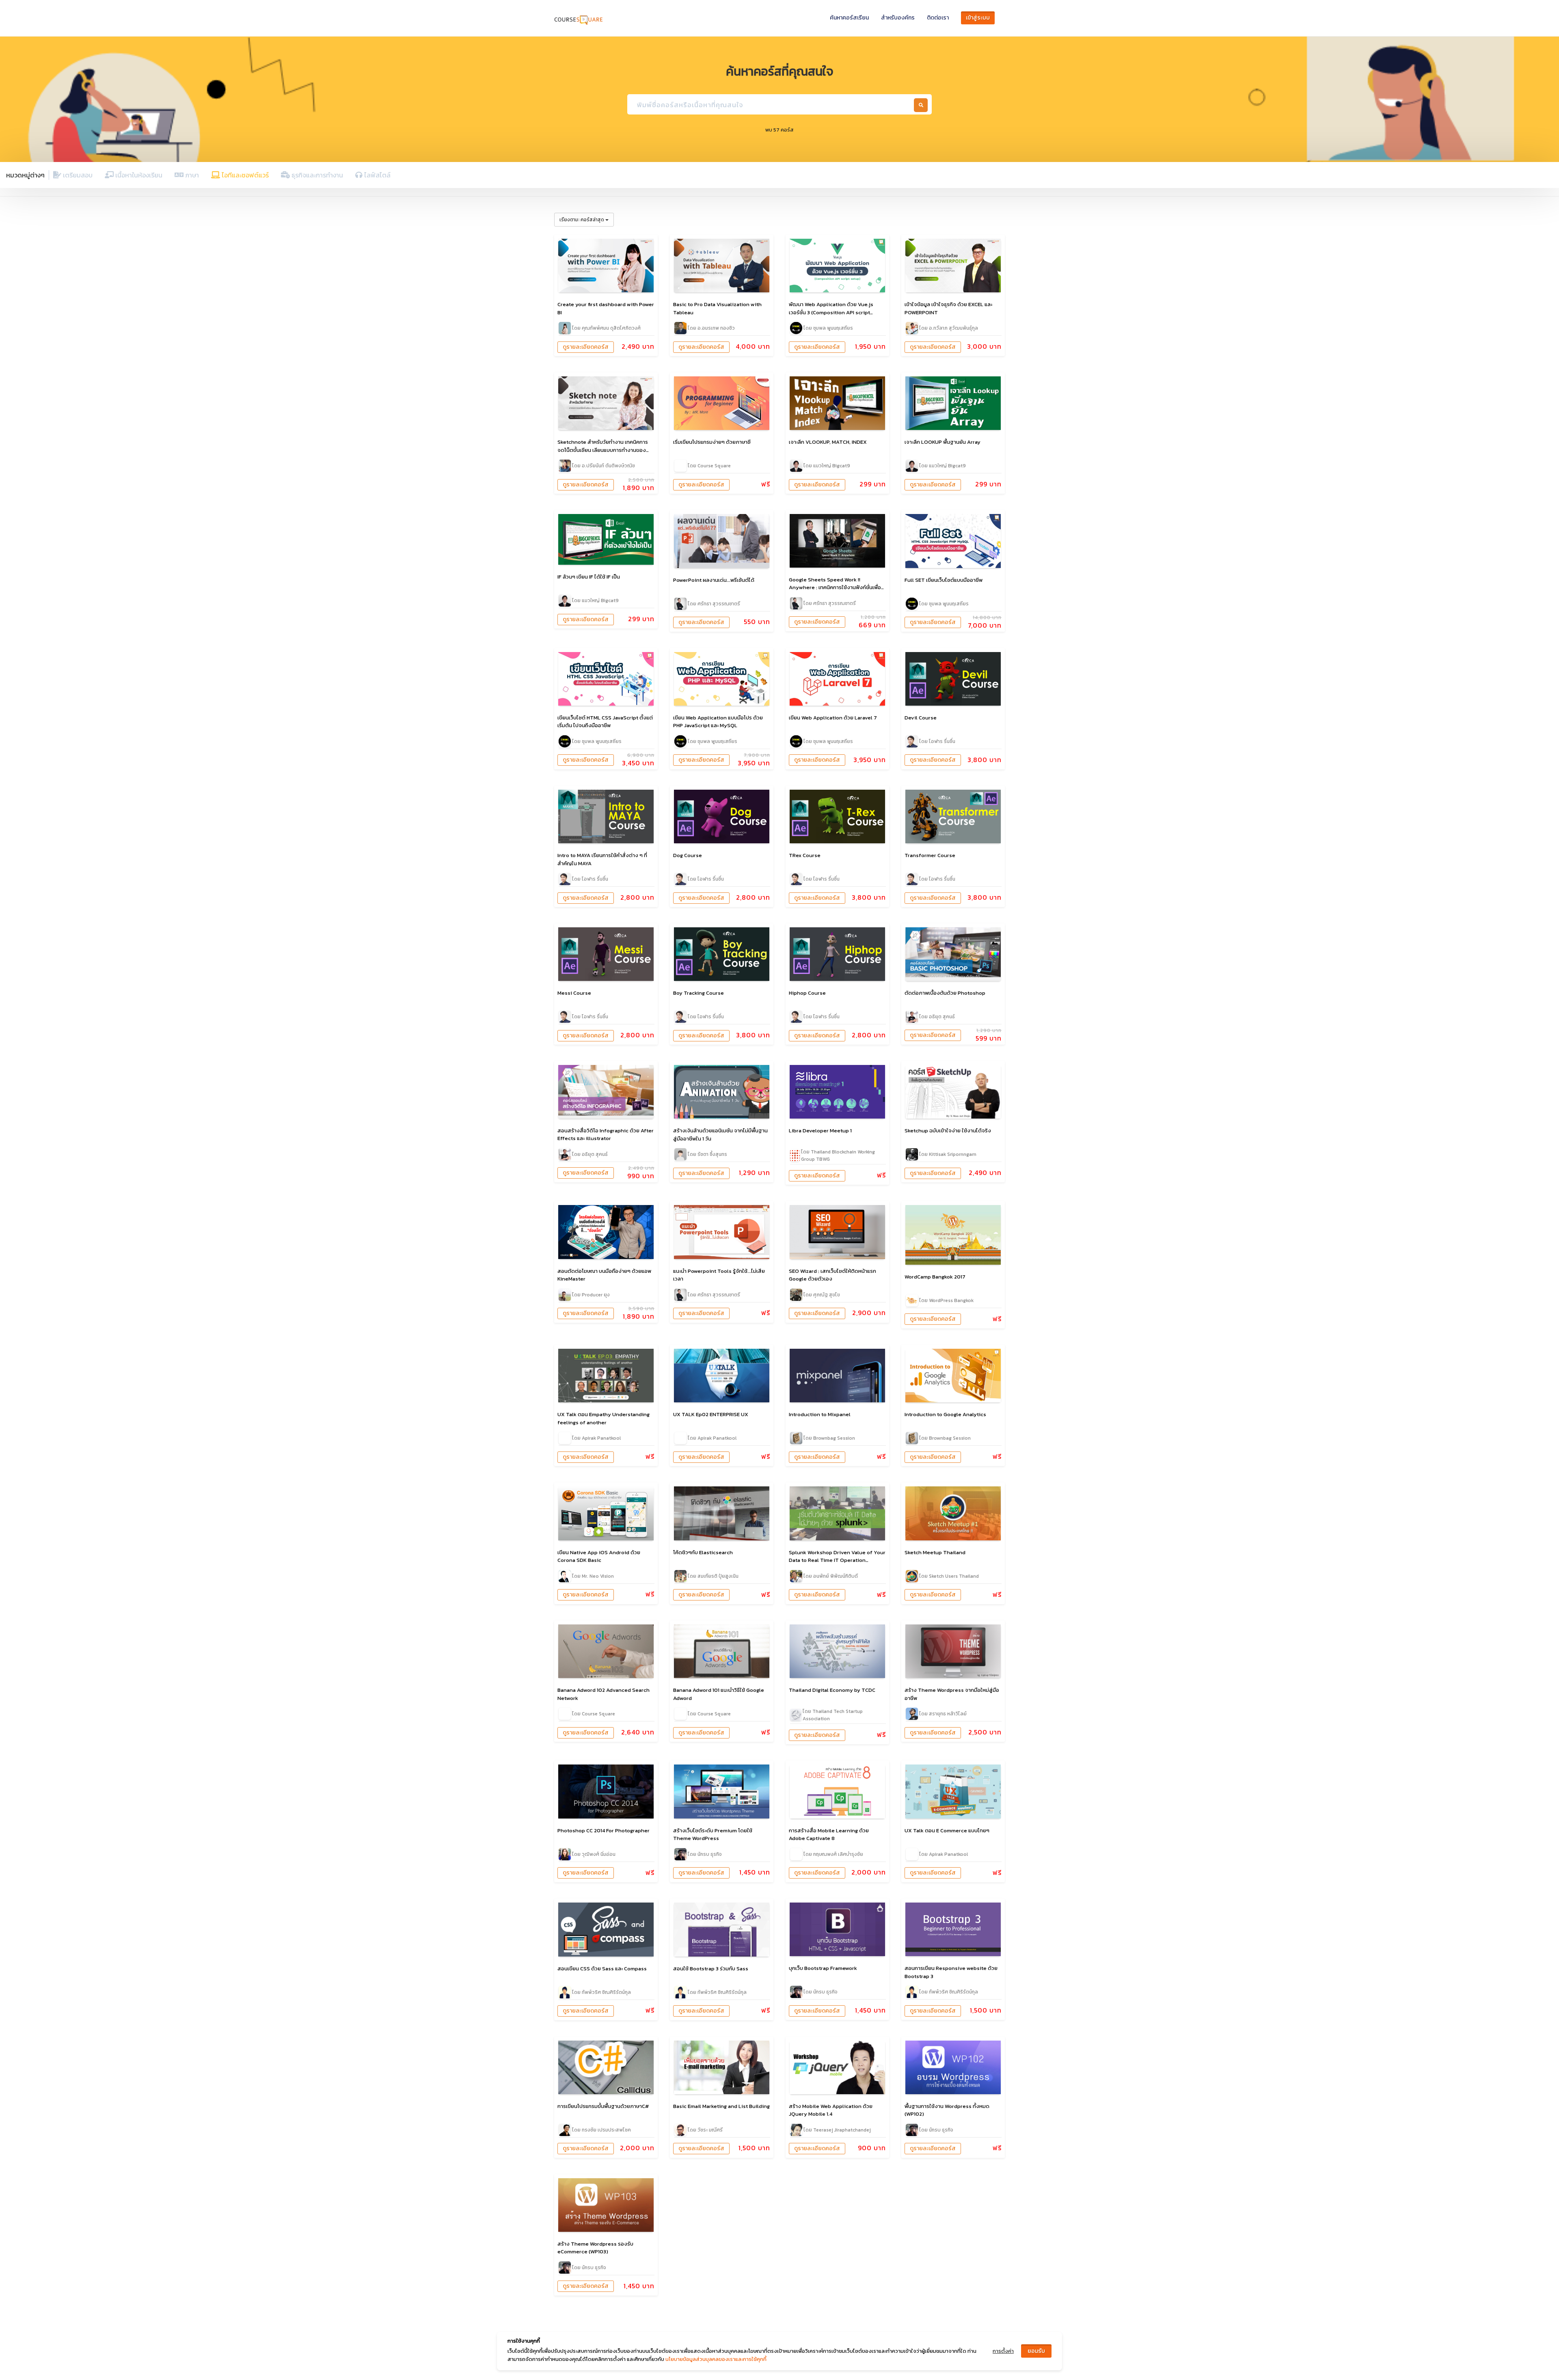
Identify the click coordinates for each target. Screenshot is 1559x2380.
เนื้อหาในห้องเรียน (138, 175)
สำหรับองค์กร (898, 18)
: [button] (582, 219)
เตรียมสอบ (77, 175)
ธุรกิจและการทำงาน (316, 175)
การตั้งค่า (1003, 2351)
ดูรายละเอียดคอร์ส (586, 347)
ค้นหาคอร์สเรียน (849, 18)
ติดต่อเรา (938, 18)
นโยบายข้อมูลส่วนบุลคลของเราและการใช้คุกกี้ (716, 2359)
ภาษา (191, 175)
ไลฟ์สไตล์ (377, 175)
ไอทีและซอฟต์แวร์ (244, 175)
